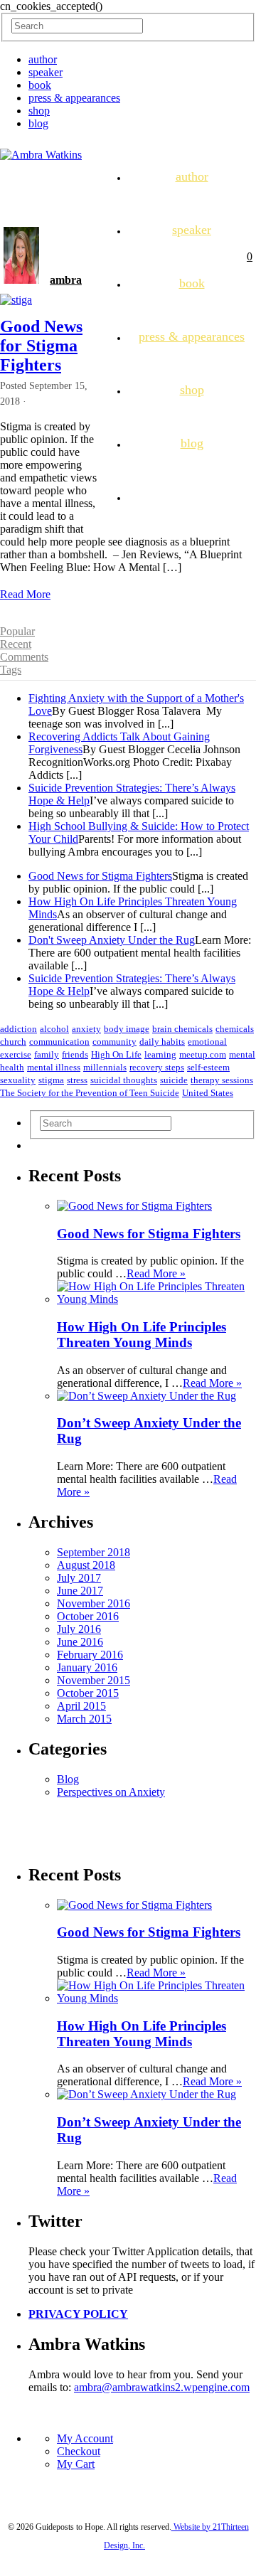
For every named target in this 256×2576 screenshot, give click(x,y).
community (114, 1042)
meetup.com (203, 1054)
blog (38, 123)
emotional (207, 1042)
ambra (66, 280)
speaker (46, 72)
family (47, 1054)
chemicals (235, 1029)
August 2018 (86, 1565)
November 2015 (94, 1680)
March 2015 (84, 1719)
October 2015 (88, 1693)
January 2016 (87, 1667)
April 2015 (81, 1706)
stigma (51, 1080)
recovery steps (157, 1067)
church (13, 1042)
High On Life (116, 1054)
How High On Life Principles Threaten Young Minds (142, 1335)
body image (127, 1029)
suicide (174, 1080)
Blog (68, 1779)
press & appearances (74, 98)
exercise (16, 1054)
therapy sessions (222, 1080)
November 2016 (94, 1603)
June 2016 (80, 1642)
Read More (25, 594)
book (40, 85)
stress (77, 1080)
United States (208, 1093)
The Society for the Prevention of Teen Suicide (90, 1093)
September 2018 (94, 1552)
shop (39, 111)
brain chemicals (182, 1029)
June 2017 (80, 1591)
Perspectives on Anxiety (111, 1792)
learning (160, 1054)
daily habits (162, 1042)
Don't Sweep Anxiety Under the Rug (112, 940)
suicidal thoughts (124, 1080)
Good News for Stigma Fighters (41, 346)
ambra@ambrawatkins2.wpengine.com (162, 2387)
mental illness (54, 1067)
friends (75, 1054)
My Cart (76, 2464)
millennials (105, 1067)
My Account (85, 2438)
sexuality (18, 1080)
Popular (17, 631)
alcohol (54, 1029)
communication (59, 1042)
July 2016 (79, 1629)
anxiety (86, 1029)
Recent (16, 644)
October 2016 (88, 1616)
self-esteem (208, 1067)
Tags (11, 670)
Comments (24, 657)
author (43, 59)
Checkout (79, 2451)
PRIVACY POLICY (78, 2314)
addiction (18, 1029)
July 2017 (79, 1578)
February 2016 (90, 1655)
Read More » (156, 1273)
